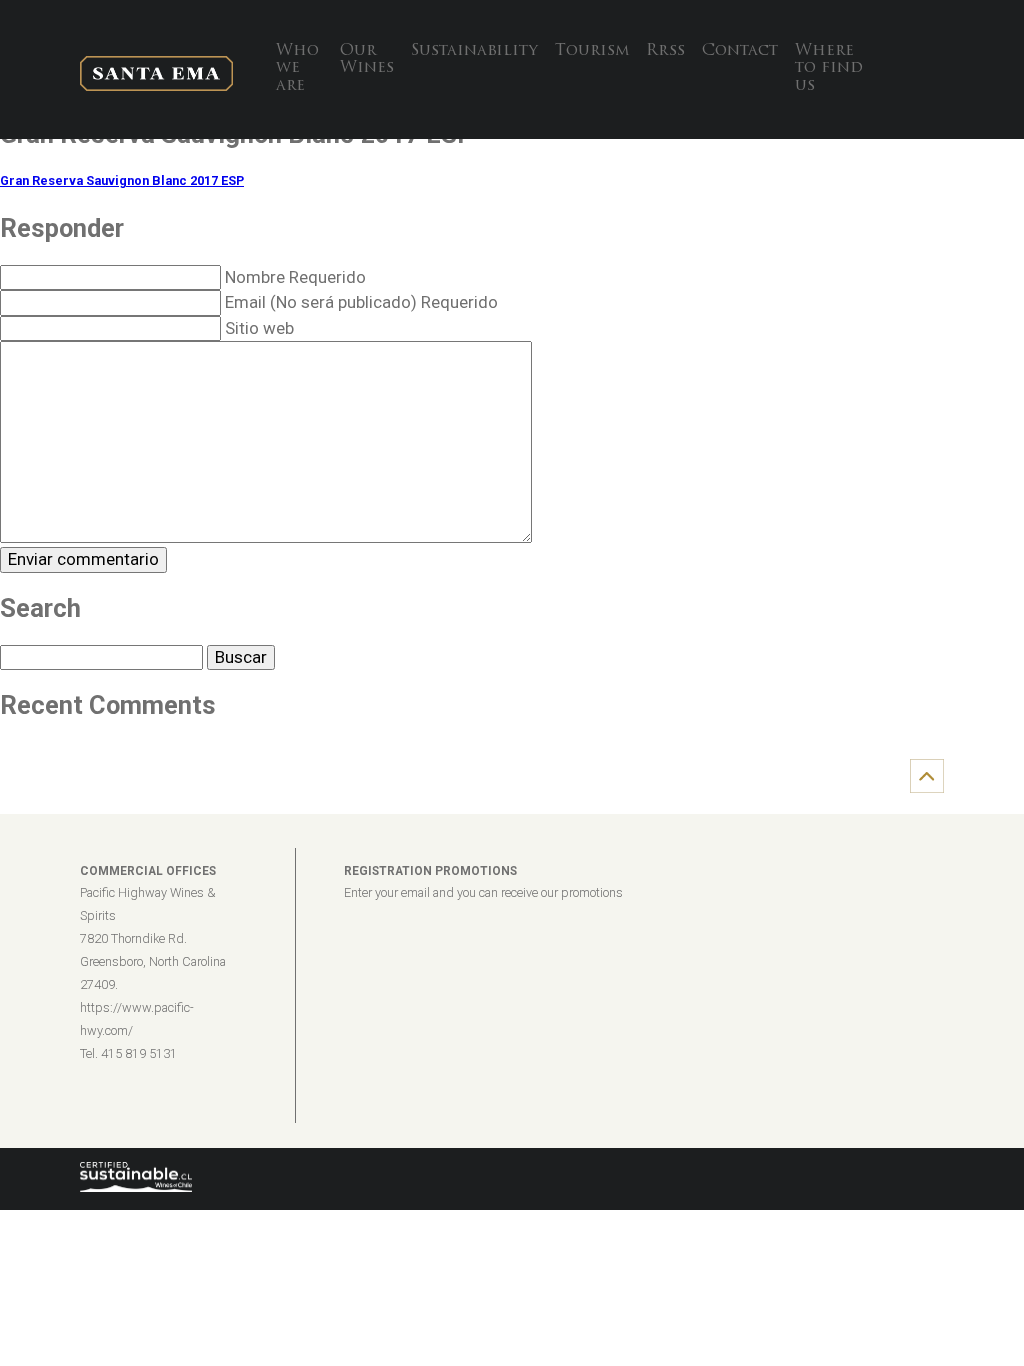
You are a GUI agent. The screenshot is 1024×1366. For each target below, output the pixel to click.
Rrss (665, 51)
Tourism (592, 51)
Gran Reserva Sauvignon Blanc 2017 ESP (122, 180)
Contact (740, 51)
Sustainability (474, 51)
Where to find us (829, 69)
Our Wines (367, 60)
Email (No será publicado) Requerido (361, 302)
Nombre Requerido (295, 277)
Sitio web (259, 328)
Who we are (297, 69)
